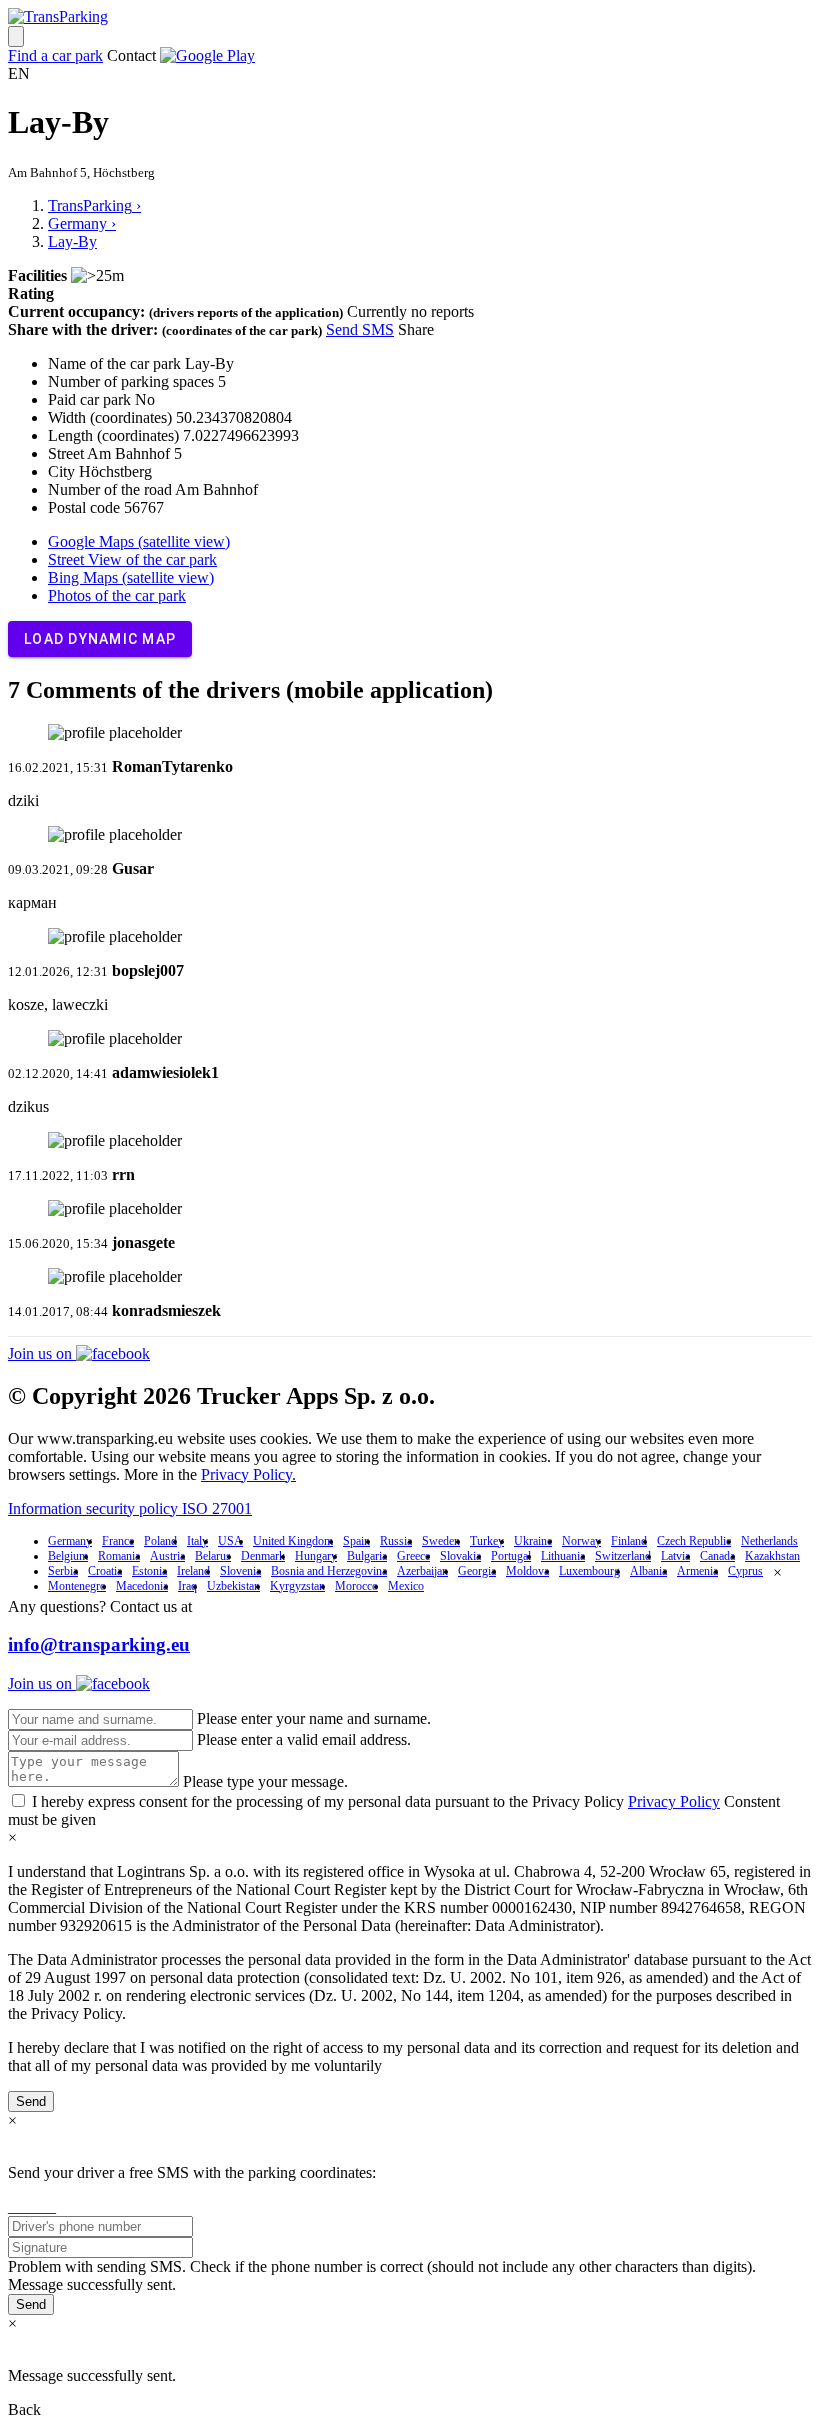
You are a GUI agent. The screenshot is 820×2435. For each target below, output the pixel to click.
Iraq (187, 1586)
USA (230, 1541)
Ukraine (533, 1541)
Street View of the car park (132, 559)
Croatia (105, 1571)
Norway (581, 1541)
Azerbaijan (422, 1571)
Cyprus (745, 1571)
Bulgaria (367, 1556)
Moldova (527, 1571)
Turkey (487, 1541)
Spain (356, 1541)
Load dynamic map (100, 639)
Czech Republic (694, 1541)
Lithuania (563, 1556)
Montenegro (77, 1586)
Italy (197, 1541)
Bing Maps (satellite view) (131, 577)
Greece (413, 1556)
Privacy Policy (674, 1801)
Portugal (511, 1556)
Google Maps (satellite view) (139, 541)
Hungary (316, 1556)
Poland (160, 1541)
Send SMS (360, 329)
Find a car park (55, 55)
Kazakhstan (772, 1556)
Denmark (263, 1556)
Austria (167, 1556)
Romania (119, 1556)
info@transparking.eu (99, 1644)
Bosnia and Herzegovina (329, 1571)
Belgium (68, 1556)
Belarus (213, 1556)
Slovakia (460, 1556)
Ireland (193, 1571)
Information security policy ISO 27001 (130, 1508)
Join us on (42, 1353)
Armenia (697, 1571)
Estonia (149, 1571)
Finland (629, 1541)
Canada (717, 1556)
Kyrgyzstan (297, 1586)
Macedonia (142, 1586)
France (118, 1541)
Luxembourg (589, 1571)
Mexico (406, 1586)
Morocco (356, 1586)
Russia (396, 1541)
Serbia (63, 1571)
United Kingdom (293, 1541)
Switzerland (623, 1556)
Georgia (477, 1571)
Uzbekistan (233, 1586)
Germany (70, 1541)
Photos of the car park (117, 595)
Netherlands (769, 1541)
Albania (648, 1571)
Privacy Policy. (248, 1474)
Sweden (441, 1541)
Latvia (675, 1556)
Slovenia (240, 1571)
